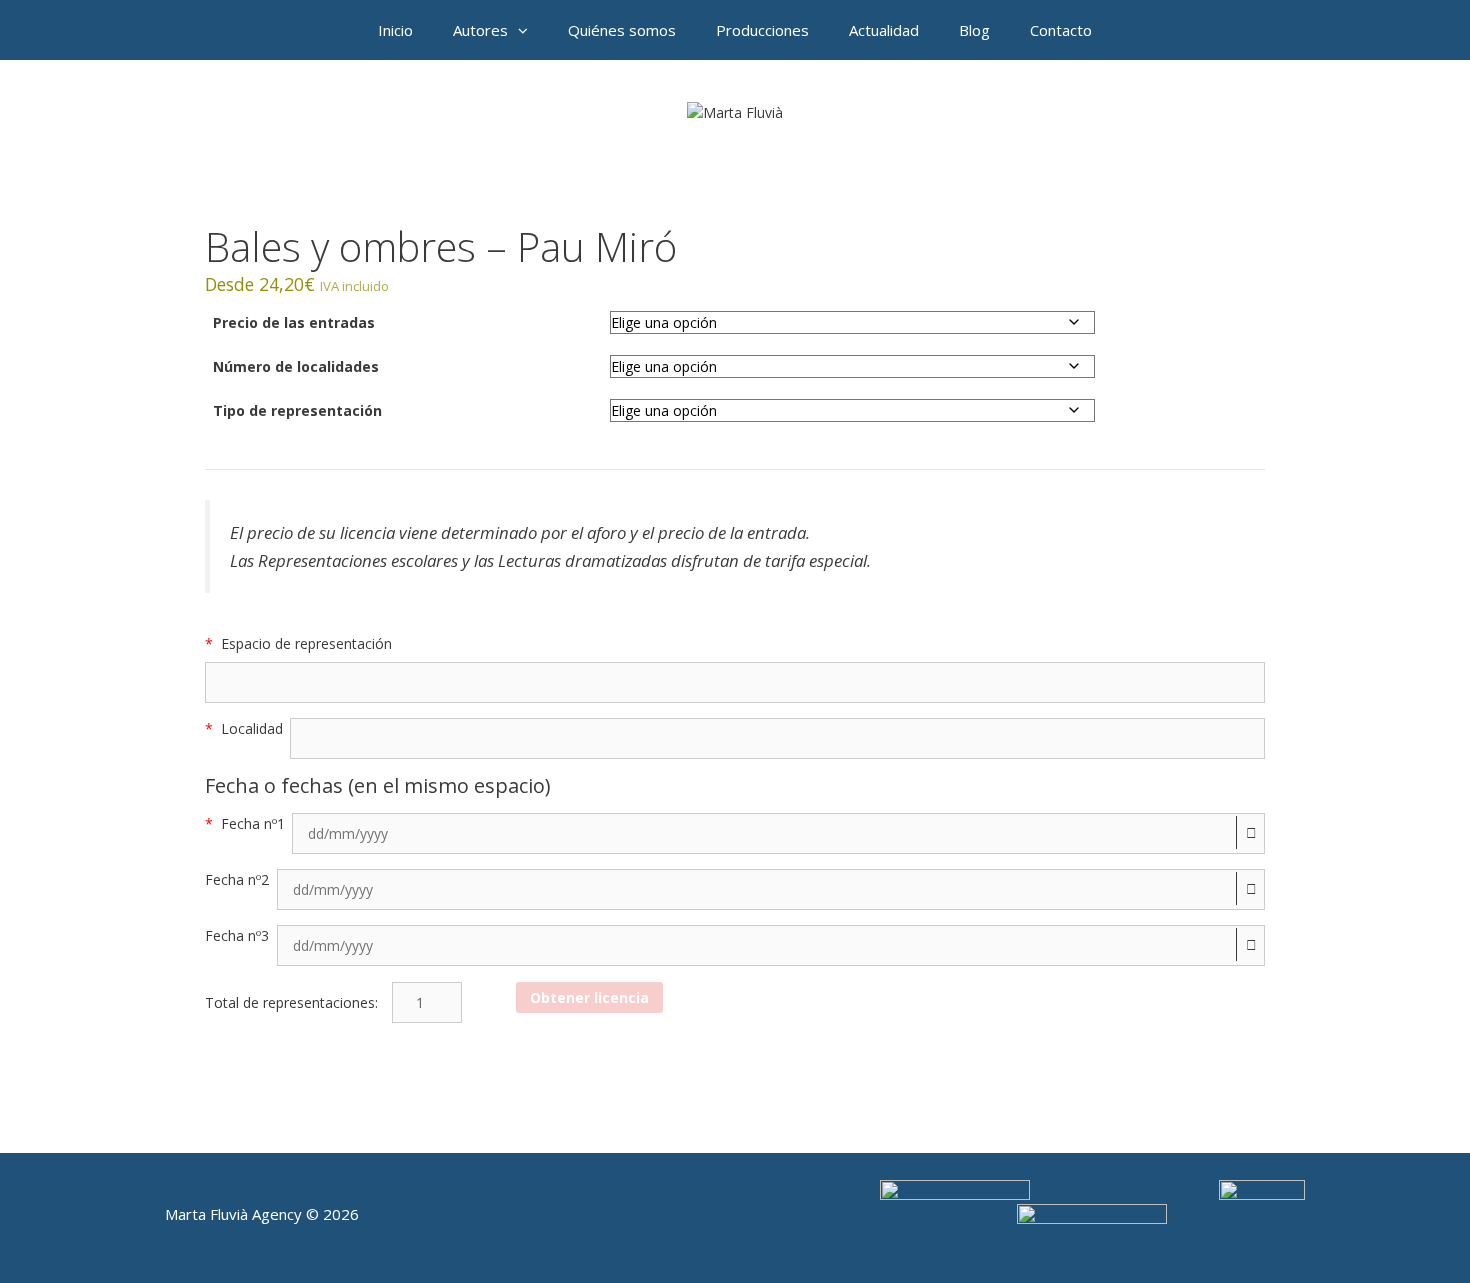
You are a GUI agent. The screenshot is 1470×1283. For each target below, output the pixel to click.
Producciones (762, 30)
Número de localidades (296, 366)
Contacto (1061, 30)
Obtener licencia (589, 997)
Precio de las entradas (294, 322)
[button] (528, 30)
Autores (480, 30)
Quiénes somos (622, 30)
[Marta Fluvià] (735, 110)
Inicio (395, 30)
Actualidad (884, 30)
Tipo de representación (297, 410)
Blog (974, 30)
